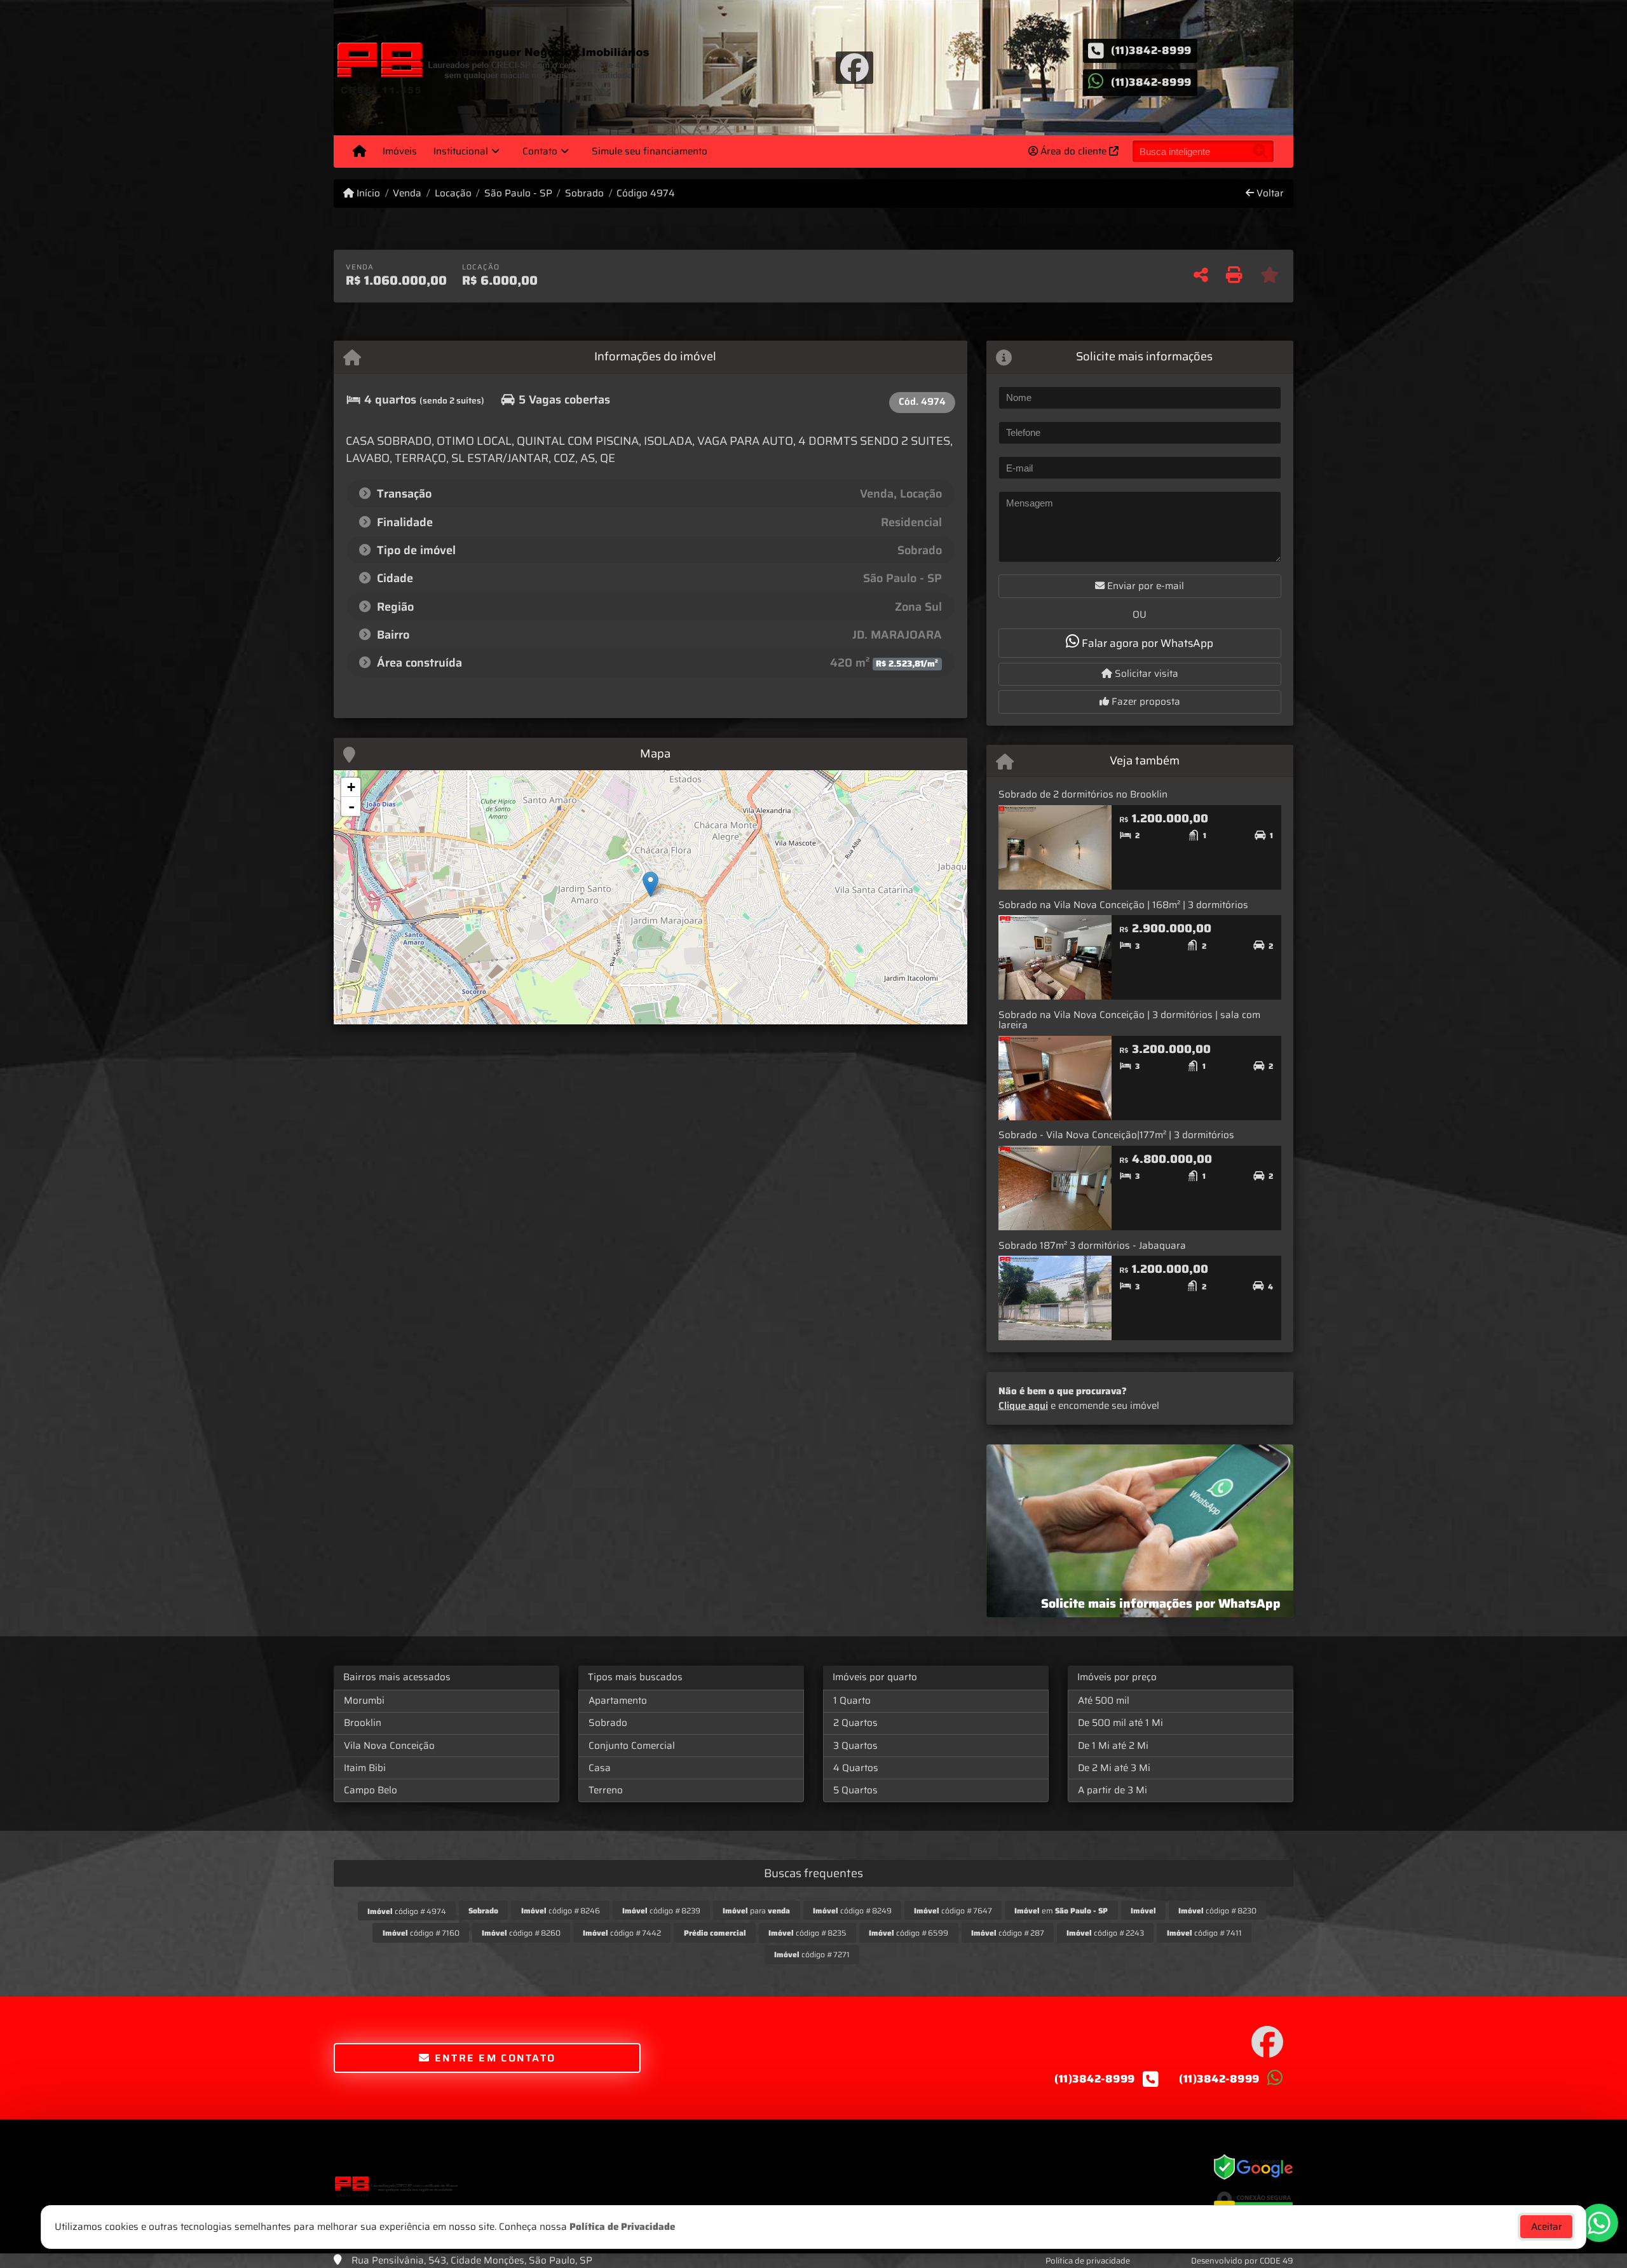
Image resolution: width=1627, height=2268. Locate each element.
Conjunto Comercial (632, 1746)
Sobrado (584, 194)
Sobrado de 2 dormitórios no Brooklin (1083, 794)
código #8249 (852, 1911)
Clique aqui (1023, 1406)
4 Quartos (856, 1768)
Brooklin (363, 1723)
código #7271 (812, 1954)
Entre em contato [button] (493, 2058)
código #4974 (407, 1911)
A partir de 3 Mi (1113, 1790)
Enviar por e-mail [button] (1144, 586)
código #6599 (909, 1933)
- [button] (351, 806)
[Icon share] (854, 67)
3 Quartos (855, 1746)
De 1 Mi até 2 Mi (1113, 1746)
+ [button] (351, 787)
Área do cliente (1073, 151)
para (756, 1911)
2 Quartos (855, 1723)
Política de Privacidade (622, 2227)
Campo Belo (371, 1790)
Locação (453, 194)
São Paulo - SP (518, 194)
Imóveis (400, 151)
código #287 (1008, 1933)
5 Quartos (855, 1790)
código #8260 (521, 1933)
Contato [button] (540, 151)
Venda (407, 194)
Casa (600, 1768)
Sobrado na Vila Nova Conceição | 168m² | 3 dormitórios (1123, 905)
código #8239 (661, 1911)
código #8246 (561, 1911)
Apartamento (618, 1701)
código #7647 (953, 1911)
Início (367, 194)
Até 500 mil (1104, 1701)
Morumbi (364, 1701)
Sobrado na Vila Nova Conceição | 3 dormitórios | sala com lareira (1129, 1020)
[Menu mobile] (359, 151)
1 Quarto (852, 1701)
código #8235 (807, 1933)
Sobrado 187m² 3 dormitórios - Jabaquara (1092, 1246)
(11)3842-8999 (1151, 50)
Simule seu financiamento (650, 151)
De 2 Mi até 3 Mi (1114, 1768)
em (1061, 1911)
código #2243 (1105, 1933)
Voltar (1269, 194)
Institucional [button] (461, 151)
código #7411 (1204, 1933)
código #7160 (421, 1933)
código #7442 (622, 1933)
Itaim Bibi (365, 1768)
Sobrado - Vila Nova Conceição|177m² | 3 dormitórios (1116, 1135)
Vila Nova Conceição (389, 1746)
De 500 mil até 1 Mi (1120, 1723)
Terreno (606, 1790)
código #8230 (1217, 1911)
